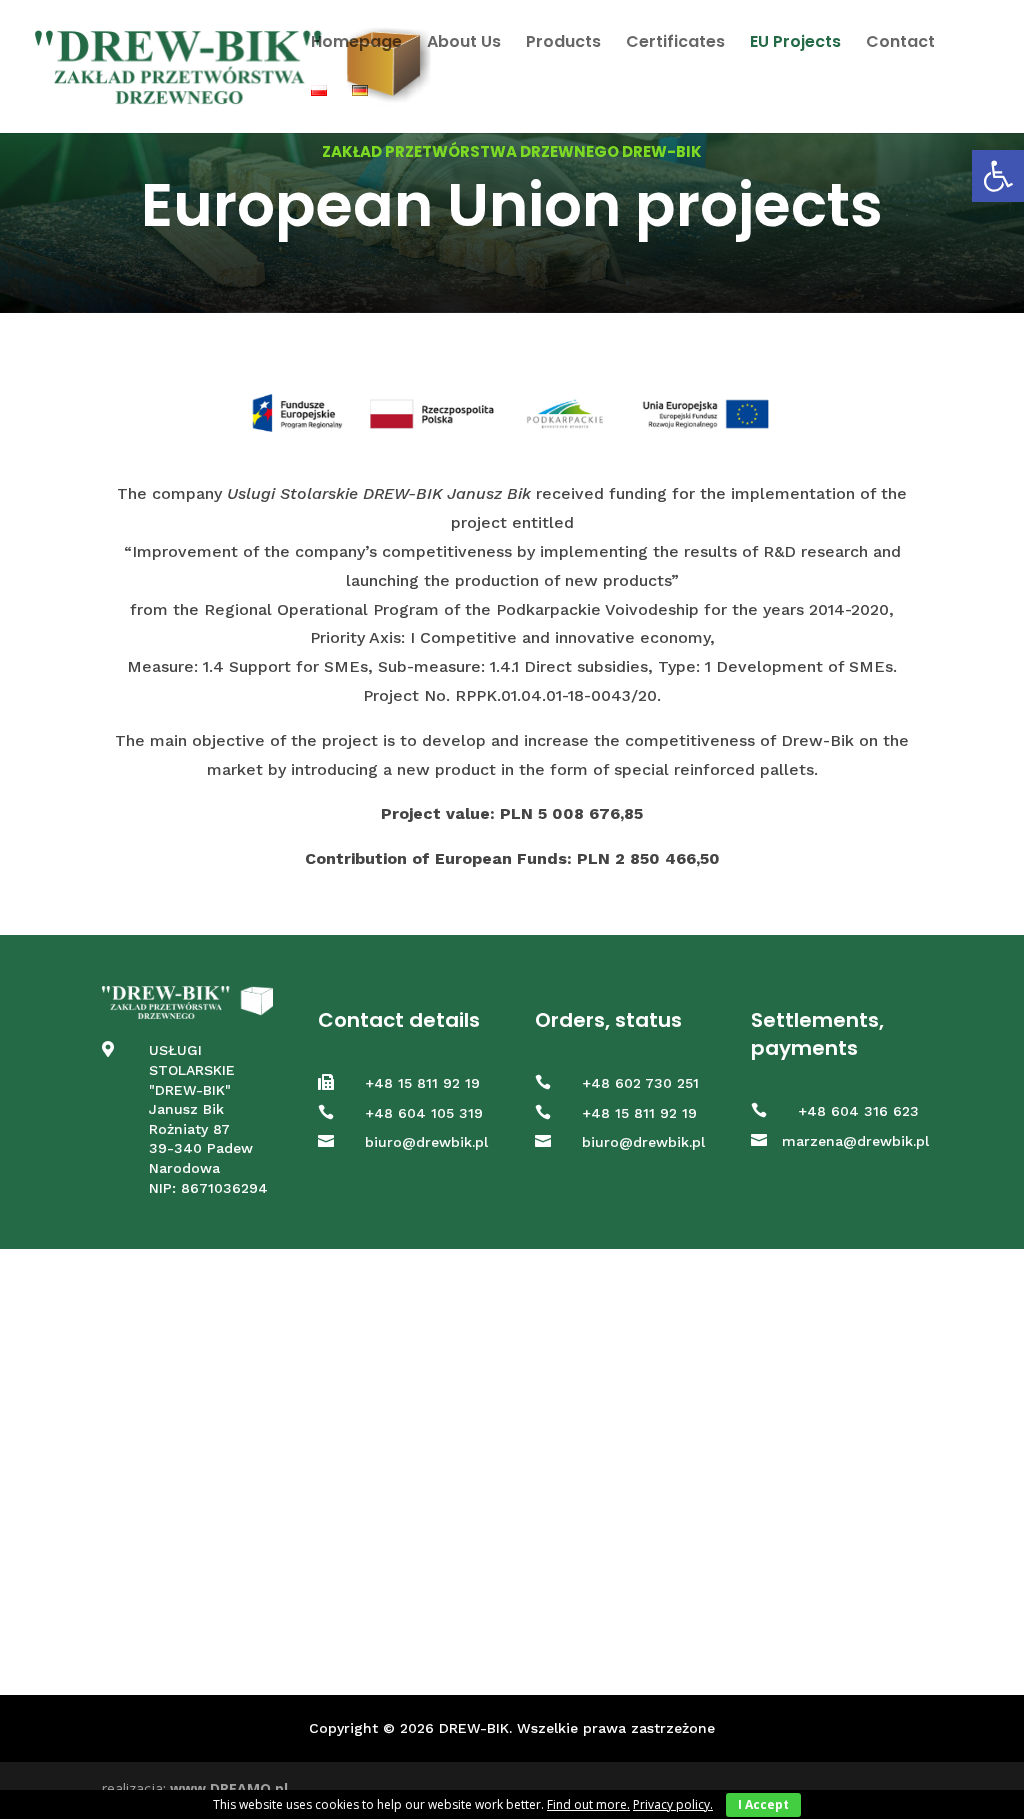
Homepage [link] (356, 44)
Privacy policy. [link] (673, 1804)
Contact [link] (900, 44)
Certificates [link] (675, 44)
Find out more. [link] (588, 1804)
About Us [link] (464, 44)
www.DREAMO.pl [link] (229, 1788)
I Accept (763, 1804)
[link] (998, 176)
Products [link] (563, 44)
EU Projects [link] (795, 44)
